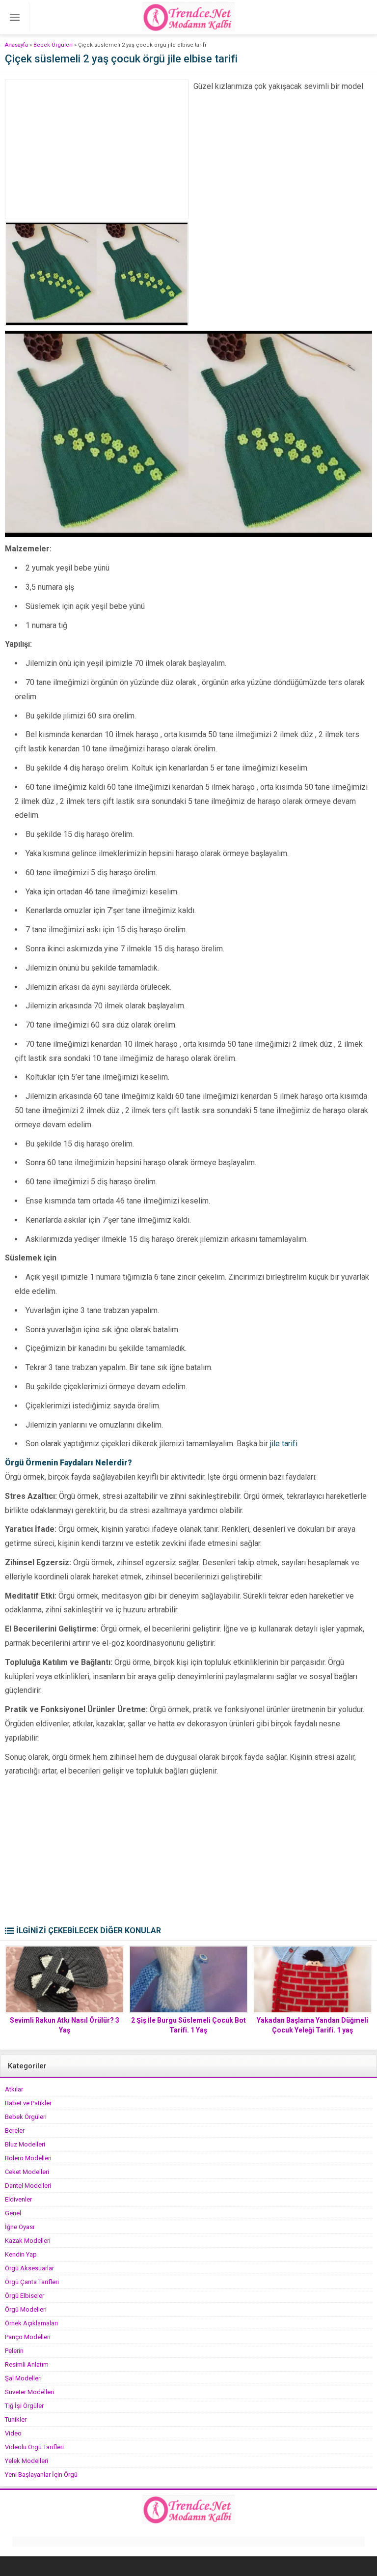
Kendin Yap (21, 2254)
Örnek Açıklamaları (31, 2323)
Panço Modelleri (28, 2337)
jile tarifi (284, 1444)
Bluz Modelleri (25, 2144)
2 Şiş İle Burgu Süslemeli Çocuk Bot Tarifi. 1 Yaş (188, 2025)
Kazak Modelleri (28, 2241)
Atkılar (14, 2089)
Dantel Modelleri (28, 2186)
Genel (13, 2213)
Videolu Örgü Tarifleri (34, 2447)
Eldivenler (18, 2199)
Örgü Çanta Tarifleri (32, 2282)
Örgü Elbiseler (25, 2296)
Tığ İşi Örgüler (24, 2406)
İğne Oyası (20, 2227)
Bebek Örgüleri (53, 45)
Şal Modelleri (23, 2378)
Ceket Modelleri (27, 2172)
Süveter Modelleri (29, 2392)
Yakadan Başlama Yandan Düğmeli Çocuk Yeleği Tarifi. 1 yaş (312, 2025)
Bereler (15, 2131)
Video (13, 2433)
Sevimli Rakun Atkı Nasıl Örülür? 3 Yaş (65, 2025)
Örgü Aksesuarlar (29, 2268)
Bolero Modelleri (28, 2158)
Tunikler (16, 2419)
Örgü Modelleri (26, 2309)
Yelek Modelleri (27, 2461)
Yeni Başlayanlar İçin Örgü (41, 2475)
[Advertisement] (97, 149)
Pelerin (14, 2351)
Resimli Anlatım (27, 2364)
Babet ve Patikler (28, 2103)
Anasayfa (16, 45)
